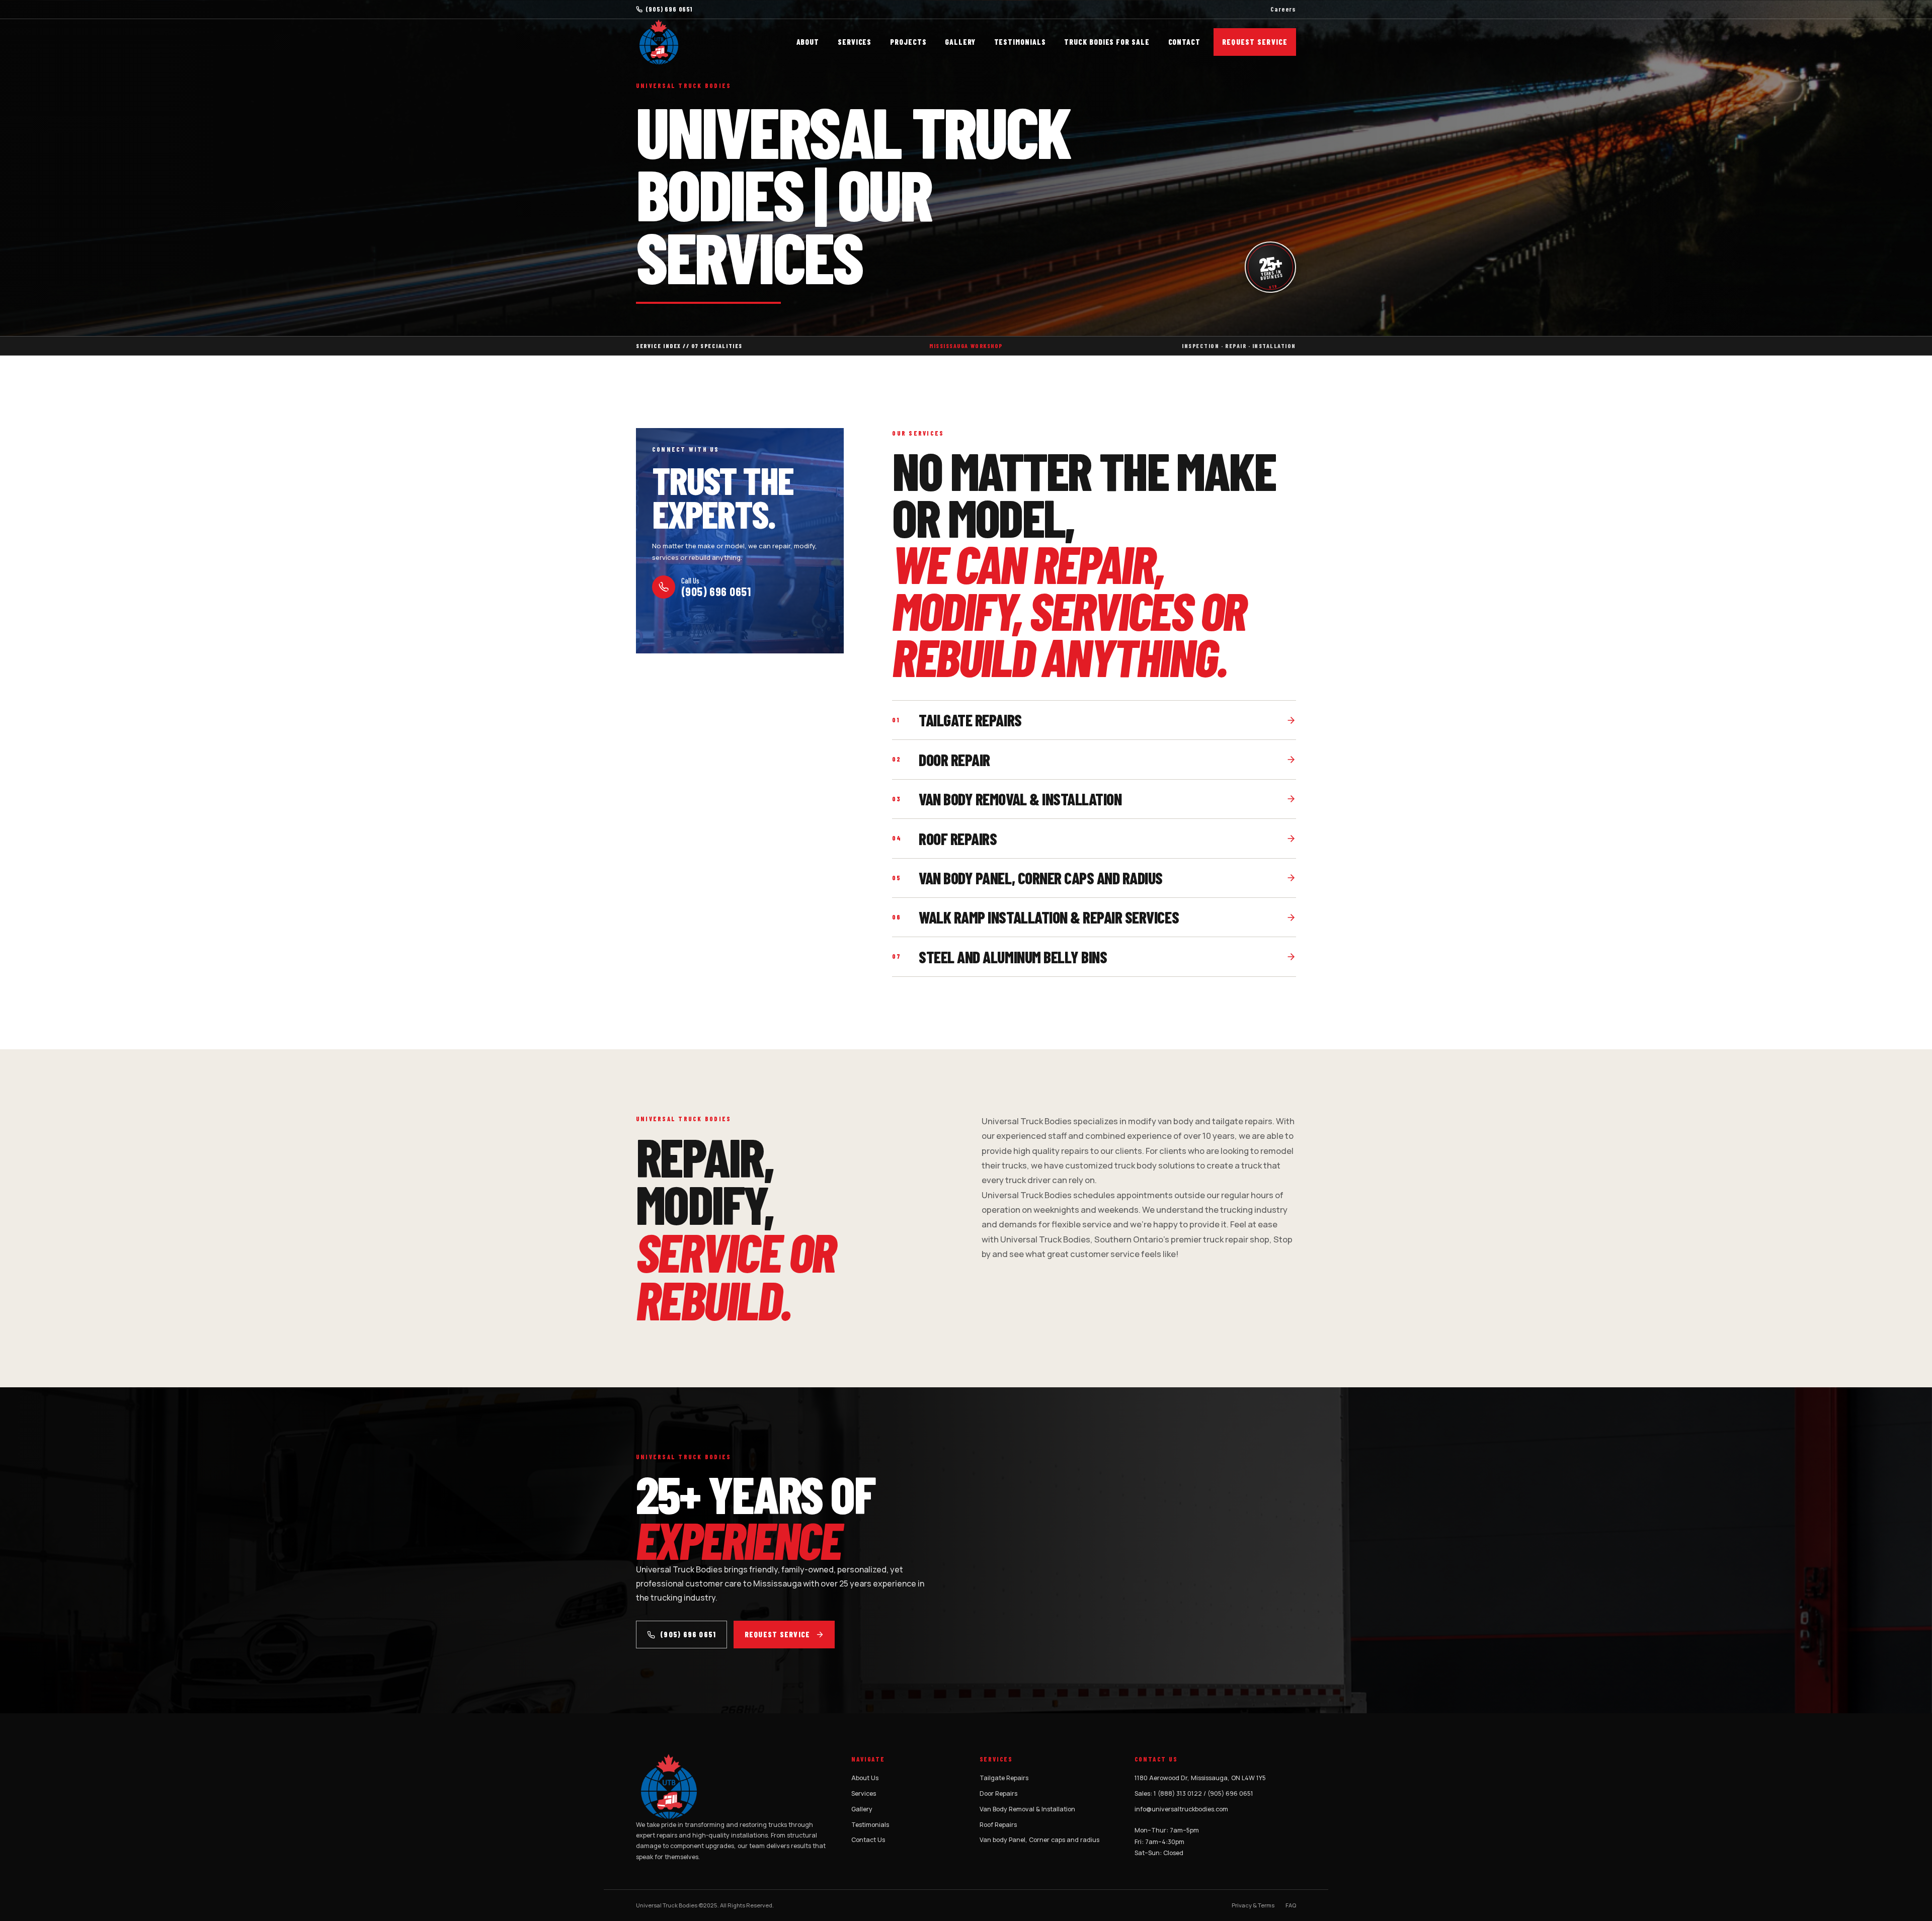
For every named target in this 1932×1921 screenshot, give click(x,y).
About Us (865, 1778)
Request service (777, 1635)
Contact (1184, 42)
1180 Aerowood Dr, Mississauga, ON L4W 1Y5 (1200, 1778)
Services (855, 42)
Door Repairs (998, 1793)
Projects (908, 42)
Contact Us (868, 1840)
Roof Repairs (998, 1825)
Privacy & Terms (1253, 1905)
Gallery (960, 42)
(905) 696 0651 (669, 9)
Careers (1283, 9)
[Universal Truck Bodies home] (659, 42)
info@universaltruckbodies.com (1181, 1809)
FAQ (1291, 1905)
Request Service (1255, 42)
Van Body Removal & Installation (1027, 1809)
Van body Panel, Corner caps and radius (1039, 1840)
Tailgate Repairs (1004, 1778)
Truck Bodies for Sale (1107, 42)
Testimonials (1020, 42)
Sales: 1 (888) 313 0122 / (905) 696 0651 (1194, 1793)
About (808, 42)
